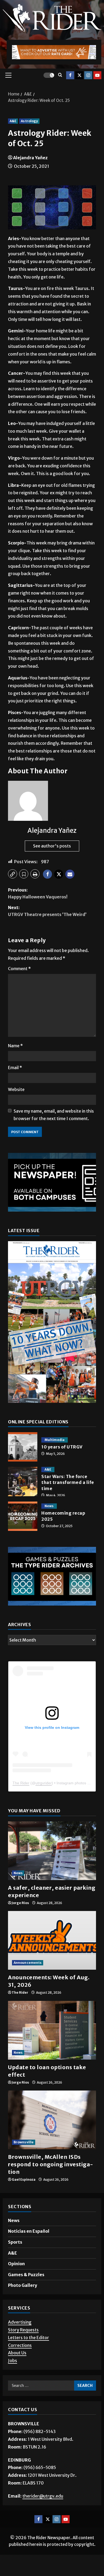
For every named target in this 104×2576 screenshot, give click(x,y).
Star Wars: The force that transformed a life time (23, 1482)
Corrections (20, 2367)
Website (16, 1089)
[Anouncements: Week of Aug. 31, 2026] (52, 1962)
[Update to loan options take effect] (52, 2052)
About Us (17, 2374)
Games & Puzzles (26, 2296)
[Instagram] (88, 75)
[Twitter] (79, 75)
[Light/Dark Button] (49, 75)
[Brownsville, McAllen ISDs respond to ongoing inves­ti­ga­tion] (52, 2141)
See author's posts (52, 846)
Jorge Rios (20, 1924)
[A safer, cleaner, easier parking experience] (52, 1872)
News (49, 1506)
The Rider (21, 1804)
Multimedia (55, 1440)
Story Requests (23, 2351)
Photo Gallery (23, 2307)
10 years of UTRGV (23, 1447)
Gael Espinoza (24, 2201)
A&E (13, 121)
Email (15, 1068)
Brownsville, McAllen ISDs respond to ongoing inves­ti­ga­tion (51, 2186)
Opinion (16, 2285)
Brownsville (24, 2163)
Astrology (29, 121)
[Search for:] (41, 2407)
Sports (15, 2263)
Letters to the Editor (29, 2359)
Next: (47, 911)
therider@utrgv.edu (43, 2517)
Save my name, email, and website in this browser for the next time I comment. (54, 1115)
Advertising (20, 2343)
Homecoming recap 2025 (23, 1516)
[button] (8, 75)
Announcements (28, 1984)
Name (15, 1046)
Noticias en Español (29, 2252)
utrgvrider (44, 1804)
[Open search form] (60, 75)
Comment (19, 969)
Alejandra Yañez (30, 158)
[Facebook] (70, 75)
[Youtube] (97, 75)
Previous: (38, 893)
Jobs (13, 2382)
